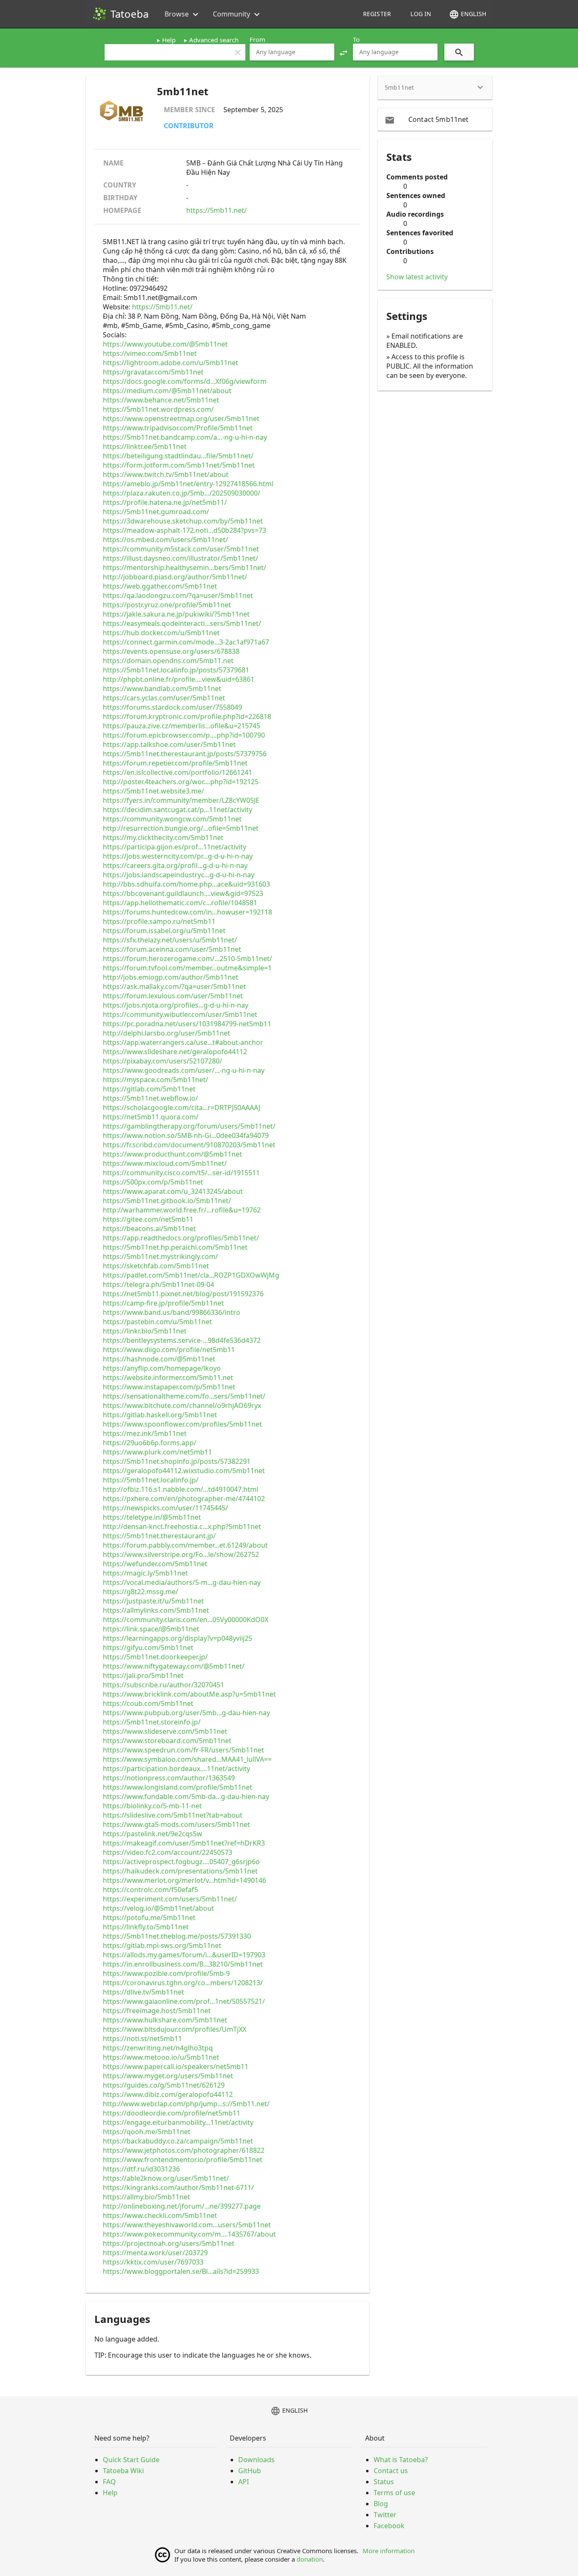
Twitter (385, 2515)
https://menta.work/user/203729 (155, 2253)
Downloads (256, 2460)
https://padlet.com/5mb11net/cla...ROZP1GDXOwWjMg (191, 1275)
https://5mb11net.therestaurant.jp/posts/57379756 (185, 754)
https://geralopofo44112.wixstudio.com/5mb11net (184, 1471)
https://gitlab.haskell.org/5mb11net (160, 1415)
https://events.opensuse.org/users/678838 (171, 651)
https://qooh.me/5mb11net (147, 2132)
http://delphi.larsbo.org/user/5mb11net (167, 1033)
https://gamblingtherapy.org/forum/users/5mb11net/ (189, 1126)
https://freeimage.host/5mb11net (157, 2011)
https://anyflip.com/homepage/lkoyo (162, 1368)
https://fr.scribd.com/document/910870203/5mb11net (189, 1145)
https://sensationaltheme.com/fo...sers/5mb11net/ (184, 1396)
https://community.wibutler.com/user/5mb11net (180, 1014)
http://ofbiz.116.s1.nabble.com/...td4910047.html (180, 1489)
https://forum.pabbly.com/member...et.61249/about (185, 1545)
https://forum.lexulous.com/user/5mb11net (173, 996)
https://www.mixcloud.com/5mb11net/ (165, 1163)
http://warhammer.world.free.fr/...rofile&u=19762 (182, 1210)
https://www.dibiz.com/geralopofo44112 (168, 2094)
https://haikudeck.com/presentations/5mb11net (180, 1871)
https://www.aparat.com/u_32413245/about (173, 1191)
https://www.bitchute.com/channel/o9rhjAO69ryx (182, 1405)
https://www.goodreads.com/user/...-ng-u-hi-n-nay (184, 1070)
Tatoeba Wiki (123, 2471)
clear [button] (238, 52)
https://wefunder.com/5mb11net (155, 1564)
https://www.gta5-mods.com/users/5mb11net (176, 1824)
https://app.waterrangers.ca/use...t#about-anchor (183, 1042)
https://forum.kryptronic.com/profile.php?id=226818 (187, 716)
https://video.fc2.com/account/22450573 (168, 1852)
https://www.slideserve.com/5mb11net (165, 1731)
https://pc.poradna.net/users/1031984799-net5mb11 (187, 1024)
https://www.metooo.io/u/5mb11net (161, 2057)
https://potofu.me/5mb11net (149, 1918)
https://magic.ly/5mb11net (145, 1573)
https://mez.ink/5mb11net (145, 1433)
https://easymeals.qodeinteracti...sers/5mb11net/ (182, 623)
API (244, 2482)
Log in (421, 14)
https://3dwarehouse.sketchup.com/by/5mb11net (183, 521)
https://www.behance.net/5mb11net (161, 400)
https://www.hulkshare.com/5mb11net (165, 2020)
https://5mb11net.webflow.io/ (150, 1098)
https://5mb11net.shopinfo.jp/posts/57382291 (177, 1461)
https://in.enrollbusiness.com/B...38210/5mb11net (183, 1964)
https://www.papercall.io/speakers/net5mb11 (176, 2066)
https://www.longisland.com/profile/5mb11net (178, 1787)
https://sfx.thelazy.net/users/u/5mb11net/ (170, 940)
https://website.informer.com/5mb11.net (168, 1378)
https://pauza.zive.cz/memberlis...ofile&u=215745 (182, 726)
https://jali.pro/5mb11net (143, 1675)
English (468, 14)
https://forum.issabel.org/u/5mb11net (164, 931)
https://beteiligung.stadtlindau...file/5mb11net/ (178, 456)
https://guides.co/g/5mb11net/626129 (164, 2085)
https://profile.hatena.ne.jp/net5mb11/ (165, 502)
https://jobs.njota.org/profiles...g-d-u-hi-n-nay (176, 1005)
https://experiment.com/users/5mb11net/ (170, 1899)
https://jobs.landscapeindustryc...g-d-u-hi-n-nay (179, 875)
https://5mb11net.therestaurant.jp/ (159, 1536)
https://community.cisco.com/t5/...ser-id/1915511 (181, 1173)
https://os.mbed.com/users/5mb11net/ (165, 540)
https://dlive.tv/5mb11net (143, 1992)
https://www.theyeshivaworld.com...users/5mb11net (187, 2225)
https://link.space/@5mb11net (151, 1629)
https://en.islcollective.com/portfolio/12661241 (178, 772)
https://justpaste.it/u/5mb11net (153, 1601)
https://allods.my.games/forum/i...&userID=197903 (184, 1955)
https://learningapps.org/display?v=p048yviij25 (178, 1638)
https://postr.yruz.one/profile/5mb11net (167, 605)
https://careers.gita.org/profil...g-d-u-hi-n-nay (175, 865)
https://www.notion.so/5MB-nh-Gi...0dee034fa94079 (186, 1135)
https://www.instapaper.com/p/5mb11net (169, 1387)
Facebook (389, 2526)
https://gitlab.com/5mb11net (149, 1089)
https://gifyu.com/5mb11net (148, 1648)
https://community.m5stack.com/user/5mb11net (181, 549)
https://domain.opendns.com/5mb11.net (168, 661)
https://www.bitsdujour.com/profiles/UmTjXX (175, 2029)
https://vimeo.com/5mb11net (150, 353)
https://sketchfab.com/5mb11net (156, 1266)
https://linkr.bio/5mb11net (145, 1331)
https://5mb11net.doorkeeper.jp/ (155, 1657)
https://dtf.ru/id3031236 (141, 2169)
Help (169, 40)
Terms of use (394, 2493)
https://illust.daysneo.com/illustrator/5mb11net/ (180, 558)
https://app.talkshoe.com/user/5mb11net (169, 744)
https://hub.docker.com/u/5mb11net (161, 633)
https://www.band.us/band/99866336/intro (172, 1312)
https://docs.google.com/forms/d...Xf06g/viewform (185, 381)
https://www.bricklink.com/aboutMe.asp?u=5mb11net (189, 1694)
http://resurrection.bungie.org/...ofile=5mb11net (181, 828)
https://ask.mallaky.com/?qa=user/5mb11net (174, 986)
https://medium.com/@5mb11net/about (167, 391)
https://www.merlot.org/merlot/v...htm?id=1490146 (184, 1880)
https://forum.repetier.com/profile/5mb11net (175, 763)
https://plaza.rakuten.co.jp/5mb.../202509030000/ (182, 493)
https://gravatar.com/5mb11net (153, 372)
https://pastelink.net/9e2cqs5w (153, 1834)
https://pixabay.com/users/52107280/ (162, 1061)
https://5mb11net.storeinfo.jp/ (152, 1722)
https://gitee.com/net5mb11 (148, 1219)
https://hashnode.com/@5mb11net (159, 1359)
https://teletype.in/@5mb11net (152, 1517)
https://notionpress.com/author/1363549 (169, 1778)
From (257, 39)
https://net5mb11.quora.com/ (151, 1117)
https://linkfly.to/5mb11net (146, 1927)
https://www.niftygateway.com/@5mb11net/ (174, 1666)
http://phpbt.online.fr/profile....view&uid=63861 (179, 679)
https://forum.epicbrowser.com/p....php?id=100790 (184, 735)
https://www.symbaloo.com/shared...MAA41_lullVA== (187, 1759)
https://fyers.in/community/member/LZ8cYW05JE (181, 800)
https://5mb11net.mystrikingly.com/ (160, 1256)
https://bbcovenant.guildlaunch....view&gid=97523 (183, 893)
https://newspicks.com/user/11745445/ (165, 1508)
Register (377, 14)
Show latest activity (417, 277)
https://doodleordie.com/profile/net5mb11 (172, 2113)
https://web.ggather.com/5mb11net (160, 586)
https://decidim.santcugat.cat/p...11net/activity (178, 810)
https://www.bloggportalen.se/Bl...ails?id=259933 (181, 2271)
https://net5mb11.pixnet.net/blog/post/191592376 (183, 1294)
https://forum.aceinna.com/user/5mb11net (172, 949)
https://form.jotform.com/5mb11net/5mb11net (179, 465)
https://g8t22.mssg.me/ (140, 1592)
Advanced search (214, 40)
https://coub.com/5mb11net (148, 1703)
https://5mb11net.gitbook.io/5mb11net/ (167, 1201)
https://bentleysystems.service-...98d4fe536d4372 (182, 1340)
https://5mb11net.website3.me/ (153, 791)
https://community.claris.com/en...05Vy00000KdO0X (186, 1620)
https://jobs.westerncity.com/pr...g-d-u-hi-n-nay (178, 856)
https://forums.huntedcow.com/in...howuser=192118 (187, 912)
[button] (344, 52)
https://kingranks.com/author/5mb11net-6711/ (178, 2188)
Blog (381, 2504)
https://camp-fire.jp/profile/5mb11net (163, 1303)
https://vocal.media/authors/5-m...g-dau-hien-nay (182, 1582)
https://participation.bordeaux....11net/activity (176, 1769)
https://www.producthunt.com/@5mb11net (172, 1154)
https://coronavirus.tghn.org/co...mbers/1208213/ (183, 1983)
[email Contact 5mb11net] (435, 119)
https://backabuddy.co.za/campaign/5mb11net (178, 2141)
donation (310, 2559)
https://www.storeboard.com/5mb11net (167, 1741)
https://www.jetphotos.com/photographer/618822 (184, 2150)
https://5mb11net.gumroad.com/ (156, 512)
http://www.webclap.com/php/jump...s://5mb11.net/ (186, 2104)
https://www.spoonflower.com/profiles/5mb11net (182, 1424)
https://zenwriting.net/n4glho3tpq (158, 2048)
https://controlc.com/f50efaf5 (150, 1890)
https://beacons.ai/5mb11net (149, 1229)
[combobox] (292, 52)
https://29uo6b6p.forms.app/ (150, 1443)
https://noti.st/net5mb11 (142, 2039)
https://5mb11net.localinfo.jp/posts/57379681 (176, 670)
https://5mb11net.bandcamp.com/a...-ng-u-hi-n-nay (185, 437)
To (356, 39)
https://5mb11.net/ (216, 210)
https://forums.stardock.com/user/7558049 (172, 707)
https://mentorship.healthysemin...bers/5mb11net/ (184, 568)
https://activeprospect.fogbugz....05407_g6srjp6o (181, 1862)
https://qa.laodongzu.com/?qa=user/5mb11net (178, 595)
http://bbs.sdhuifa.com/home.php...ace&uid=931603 (186, 884)
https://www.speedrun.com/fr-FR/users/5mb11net (183, 1750)
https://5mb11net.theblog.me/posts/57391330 (177, 1936)
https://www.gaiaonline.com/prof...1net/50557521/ (184, 2001)
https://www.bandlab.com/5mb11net (162, 689)
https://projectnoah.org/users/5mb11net (169, 2243)
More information (389, 2551)
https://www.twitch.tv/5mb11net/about (166, 474)
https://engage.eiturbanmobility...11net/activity (178, 2122)
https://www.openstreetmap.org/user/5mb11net (181, 419)
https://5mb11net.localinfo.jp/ (151, 1480)
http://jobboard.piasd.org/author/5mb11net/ (175, 577)
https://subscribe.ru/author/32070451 (164, 1685)
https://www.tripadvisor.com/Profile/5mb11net (178, 428)
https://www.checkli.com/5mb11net (160, 2215)
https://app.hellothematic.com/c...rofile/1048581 (180, 903)
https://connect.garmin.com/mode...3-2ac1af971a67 (186, 642)
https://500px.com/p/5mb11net (153, 1182)
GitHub (250, 2471)
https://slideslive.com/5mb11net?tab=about (173, 1815)
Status (384, 2482)
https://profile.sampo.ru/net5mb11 (159, 921)
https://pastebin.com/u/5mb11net (157, 1322)
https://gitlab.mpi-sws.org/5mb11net (162, 1945)
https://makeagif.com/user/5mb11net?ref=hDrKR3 (184, 1843)
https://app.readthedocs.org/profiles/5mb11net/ (181, 1238)
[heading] (435, 88)
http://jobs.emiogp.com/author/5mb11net (171, 977)
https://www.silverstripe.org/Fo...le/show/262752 (181, 1554)
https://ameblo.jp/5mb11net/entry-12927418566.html (188, 484)
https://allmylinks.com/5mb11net (156, 1610)
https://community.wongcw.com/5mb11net (172, 819)
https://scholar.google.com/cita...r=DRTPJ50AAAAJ (182, 1108)
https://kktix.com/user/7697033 (153, 2262)
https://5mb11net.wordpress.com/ (158, 409)
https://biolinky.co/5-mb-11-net (152, 1806)
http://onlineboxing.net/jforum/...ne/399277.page (182, 2206)
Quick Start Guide (131, 2460)
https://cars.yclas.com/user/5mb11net (164, 698)
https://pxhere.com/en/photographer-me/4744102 (184, 1499)
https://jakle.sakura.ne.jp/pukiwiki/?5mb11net (176, 614)
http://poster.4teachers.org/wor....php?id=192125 (181, 782)
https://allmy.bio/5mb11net (146, 2197)
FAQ (109, 2482)
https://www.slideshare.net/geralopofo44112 (175, 1052)
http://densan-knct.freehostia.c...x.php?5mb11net (182, 1526)
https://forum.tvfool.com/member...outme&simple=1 (187, 968)
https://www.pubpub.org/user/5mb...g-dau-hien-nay (186, 1713)
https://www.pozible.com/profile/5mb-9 (166, 1973)
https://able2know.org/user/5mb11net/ (166, 2178)
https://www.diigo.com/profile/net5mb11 (169, 1350)
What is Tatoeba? (401, 2460)
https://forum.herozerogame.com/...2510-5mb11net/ (187, 959)
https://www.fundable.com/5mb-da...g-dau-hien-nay (186, 1796)
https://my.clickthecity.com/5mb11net (163, 838)
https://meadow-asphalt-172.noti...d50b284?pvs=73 (184, 530)
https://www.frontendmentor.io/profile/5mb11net (183, 2160)
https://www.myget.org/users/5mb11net (168, 2076)
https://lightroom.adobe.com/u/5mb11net (171, 363)
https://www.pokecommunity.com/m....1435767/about (189, 2234)
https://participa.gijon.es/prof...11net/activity (175, 847)
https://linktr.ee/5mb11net (145, 446)
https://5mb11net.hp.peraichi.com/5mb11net (175, 1247)
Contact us (391, 2471)
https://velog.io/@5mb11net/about (158, 1908)
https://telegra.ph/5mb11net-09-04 (158, 1284)
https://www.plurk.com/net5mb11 (157, 1452)
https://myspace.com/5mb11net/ (156, 1080)
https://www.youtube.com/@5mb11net (165, 344)
